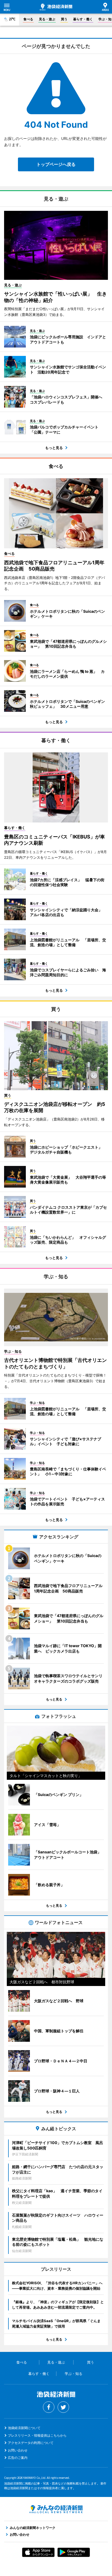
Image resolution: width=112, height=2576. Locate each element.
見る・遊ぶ (47, 19)
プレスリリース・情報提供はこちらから (37, 2435)
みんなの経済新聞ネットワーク (56, 2509)
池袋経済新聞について (24, 2428)
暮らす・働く (83, 19)
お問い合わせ (18, 2450)
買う (64, 19)
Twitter (63, 2407)
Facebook (49, 2407)
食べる (28, 19)
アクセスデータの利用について (31, 2443)
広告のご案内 (18, 2458)
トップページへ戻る (56, 164)
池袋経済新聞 (56, 7)
